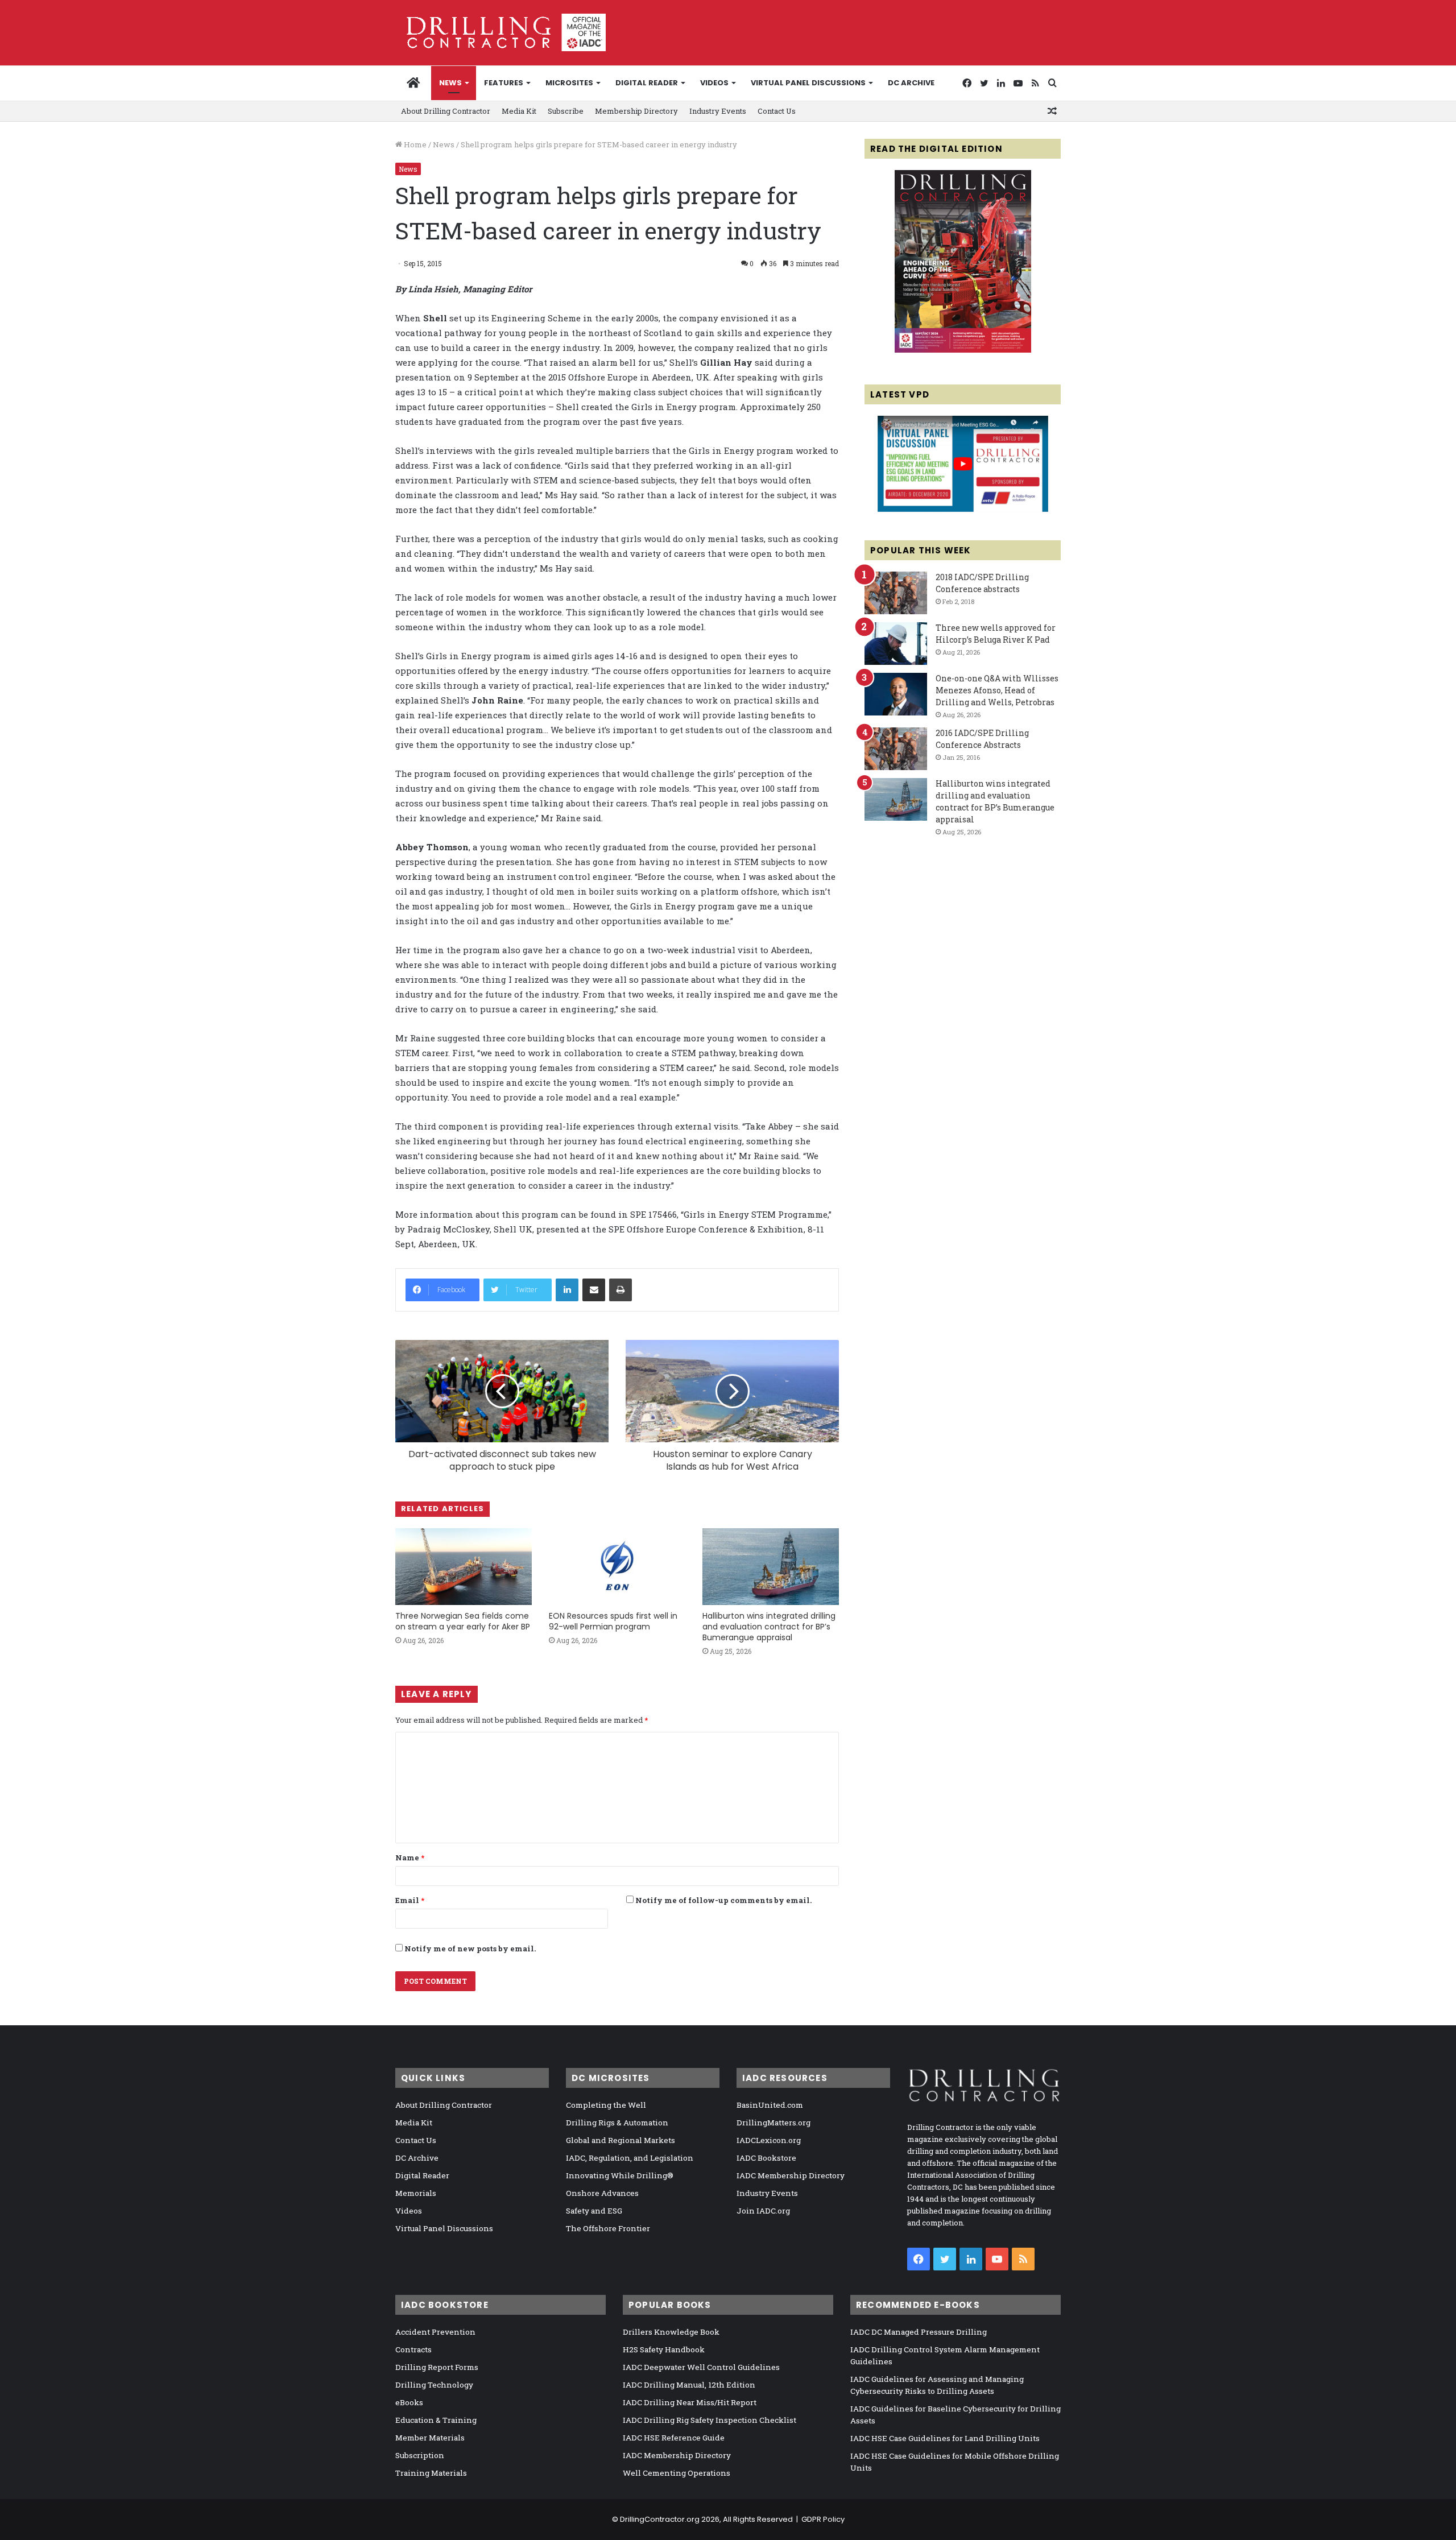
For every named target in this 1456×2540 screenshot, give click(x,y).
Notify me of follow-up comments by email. (723, 1900)
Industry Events (718, 111)
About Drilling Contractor (446, 111)
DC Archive (911, 83)
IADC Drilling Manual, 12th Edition (689, 2385)
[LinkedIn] (567, 1290)
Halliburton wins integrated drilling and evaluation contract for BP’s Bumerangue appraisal (769, 1627)
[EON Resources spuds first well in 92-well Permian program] (617, 1567)
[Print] (621, 1290)
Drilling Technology (434, 2385)
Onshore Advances (602, 2193)
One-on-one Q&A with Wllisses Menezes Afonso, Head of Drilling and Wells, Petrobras (997, 690)
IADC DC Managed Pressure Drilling (919, 2332)
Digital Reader (647, 83)
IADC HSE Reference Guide (674, 2438)
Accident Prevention (435, 2332)
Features (504, 83)
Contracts (413, 2349)
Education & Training (436, 2420)
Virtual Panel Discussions (808, 83)
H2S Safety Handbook (664, 2349)
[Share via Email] (594, 1290)
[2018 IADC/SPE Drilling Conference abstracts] (896, 593)
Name (410, 1858)
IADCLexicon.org (769, 2140)
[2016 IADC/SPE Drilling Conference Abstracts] (896, 749)
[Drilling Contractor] (500, 32)
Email (410, 1900)
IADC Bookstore (766, 2158)
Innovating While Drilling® (620, 2175)
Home (414, 144)
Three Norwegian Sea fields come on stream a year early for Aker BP (463, 1621)
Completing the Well (606, 2105)
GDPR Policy (823, 2519)
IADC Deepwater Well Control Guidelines (701, 2367)
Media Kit (519, 111)
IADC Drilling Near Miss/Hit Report (690, 2402)
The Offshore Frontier (608, 2228)
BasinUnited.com (770, 2105)
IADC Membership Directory (791, 2175)
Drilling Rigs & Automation (617, 2123)
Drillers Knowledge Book (671, 2332)
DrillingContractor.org (660, 2519)
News (450, 83)
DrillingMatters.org (773, 2123)
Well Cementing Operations (677, 2473)
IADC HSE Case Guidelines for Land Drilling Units (945, 2438)
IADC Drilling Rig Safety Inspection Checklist (710, 2420)
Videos (714, 83)
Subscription (420, 2455)
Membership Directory (636, 111)
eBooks (409, 2402)
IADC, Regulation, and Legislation (630, 2158)
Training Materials (431, 2473)
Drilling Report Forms (437, 2367)
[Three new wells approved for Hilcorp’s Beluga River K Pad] (896, 644)
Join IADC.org (763, 2211)
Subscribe (566, 111)
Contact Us (777, 111)
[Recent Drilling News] (963, 350)
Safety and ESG (594, 2211)
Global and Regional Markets (621, 2140)
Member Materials (430, 2438)
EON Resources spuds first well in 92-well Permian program (613, 1621)
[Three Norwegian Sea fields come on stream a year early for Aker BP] (464, 1567)
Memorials (416, 2193)
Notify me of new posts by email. (470, 1949)
